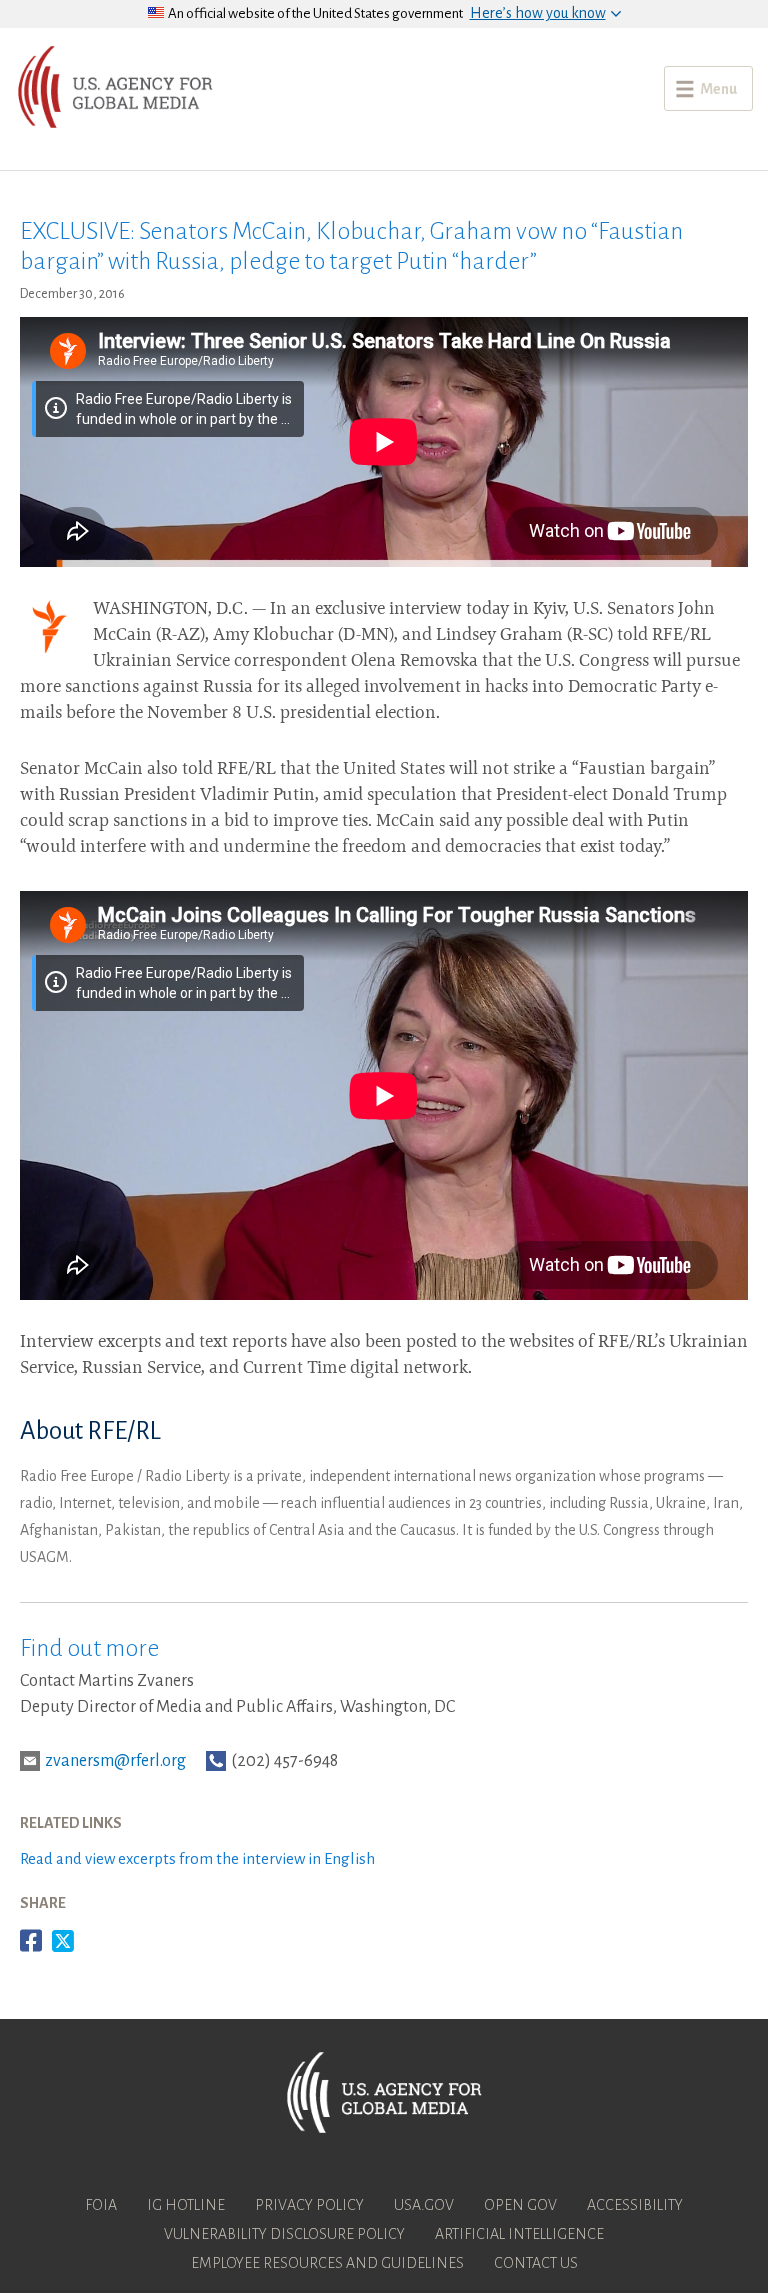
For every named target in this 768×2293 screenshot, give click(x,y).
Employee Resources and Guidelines (327, 2263)
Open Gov (520, 2205)
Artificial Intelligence (519, 2234)
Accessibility (635, 2205)
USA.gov (424, 2205)
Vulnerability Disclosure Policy (284, 2234)
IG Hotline (186, 2205)
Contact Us (536, 2263)
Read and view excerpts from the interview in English (197, 1858)
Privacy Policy (309, 2205)
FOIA (101, 2205)
